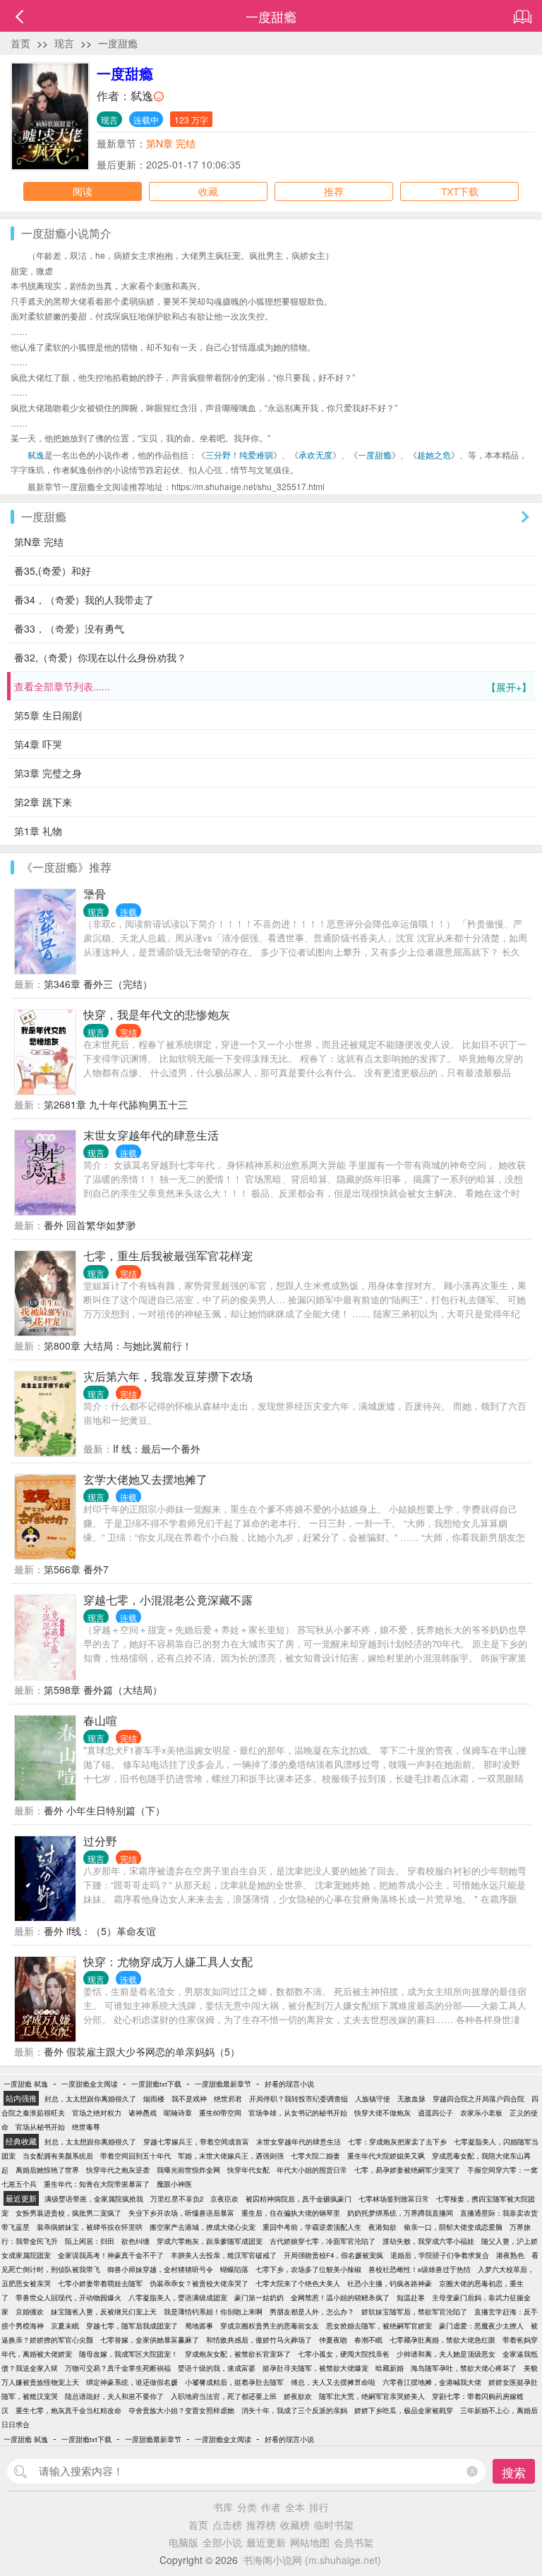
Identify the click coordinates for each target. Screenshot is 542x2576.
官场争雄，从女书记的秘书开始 (298, 2113)
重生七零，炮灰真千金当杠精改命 (68, 2410)
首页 (20, 43)
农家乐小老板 (481, 2113)
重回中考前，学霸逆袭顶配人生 (312, 2227)
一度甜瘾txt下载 (156, 2084)
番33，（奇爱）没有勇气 (69, 628)
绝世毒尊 (86, 2127)
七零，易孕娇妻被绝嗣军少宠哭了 (407, 2170)
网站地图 (310, 2542)
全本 (295, 2507)
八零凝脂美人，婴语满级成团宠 (178, 2297)
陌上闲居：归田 (90, 2241)
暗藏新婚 (390, 2368)
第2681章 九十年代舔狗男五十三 (116, 1104)
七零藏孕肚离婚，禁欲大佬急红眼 (442, 2340)
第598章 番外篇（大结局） (103, 1690)
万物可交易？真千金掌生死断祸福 (118, 2368)
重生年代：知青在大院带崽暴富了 (97, 2184)
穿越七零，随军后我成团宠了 (132, 2326)
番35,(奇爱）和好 (53, 570)
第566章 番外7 (76, 1569)
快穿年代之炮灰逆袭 (118, 2170)
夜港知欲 (383, 2227)
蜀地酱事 (199, 2326)
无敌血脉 (411, 2099)
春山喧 (100, 1720)
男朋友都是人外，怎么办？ (312, 2312)
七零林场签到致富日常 (394, 2199)
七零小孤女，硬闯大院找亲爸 (344, 2354)
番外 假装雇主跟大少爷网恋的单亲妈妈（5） (142, 2051)
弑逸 (142, 96)
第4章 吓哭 (38, 744)
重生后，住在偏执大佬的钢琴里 (291, 2213)
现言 (64, 43)
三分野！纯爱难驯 (239, 454)
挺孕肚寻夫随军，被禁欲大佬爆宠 (315, 2368)
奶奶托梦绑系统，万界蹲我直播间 (400, 2213)
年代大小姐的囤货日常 (312, 2170)
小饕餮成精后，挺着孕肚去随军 (234, 2382)
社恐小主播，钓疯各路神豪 (390, 2283)
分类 (247, 2507)
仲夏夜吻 (333, 2340)
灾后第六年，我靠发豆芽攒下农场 (168, 1376)
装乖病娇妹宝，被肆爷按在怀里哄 (90, 2227)
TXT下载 (460, 191)
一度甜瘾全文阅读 (90, 2084)
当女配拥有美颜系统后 (58, 2156)
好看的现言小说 (289, 2084)
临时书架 (334, 2525)
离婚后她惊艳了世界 (47, 2170)
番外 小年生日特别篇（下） (104, 1810)
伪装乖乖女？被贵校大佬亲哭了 (199, 2283)
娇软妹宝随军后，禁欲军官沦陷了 (414, 2312)
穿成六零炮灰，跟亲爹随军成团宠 (210, 2241)
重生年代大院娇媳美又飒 (386, 2156)
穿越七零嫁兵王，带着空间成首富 (196, 2142)
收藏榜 (295, 2525)
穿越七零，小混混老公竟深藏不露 (168, 1600)
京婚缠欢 (30, 2312)
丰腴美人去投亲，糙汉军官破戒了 (224, 2255)
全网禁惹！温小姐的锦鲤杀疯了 (340, 2297)
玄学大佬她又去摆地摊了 (145, 1479)
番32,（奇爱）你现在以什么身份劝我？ (100, 657)
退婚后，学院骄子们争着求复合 (440, 2255)
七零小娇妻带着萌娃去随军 (100, 2283)
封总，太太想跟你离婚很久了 (90, 2099)
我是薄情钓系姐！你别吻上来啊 (213, 2312)
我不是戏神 (189, 2099)
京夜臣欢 (224, 2199)
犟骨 (95, 894)
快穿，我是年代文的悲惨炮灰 (157, 1014)
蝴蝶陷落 (234, 2269)
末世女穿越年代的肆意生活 (151, 1135)
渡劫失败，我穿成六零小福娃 (428, 2241)
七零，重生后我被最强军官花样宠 (168, 1256)
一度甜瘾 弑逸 (26, 2084)
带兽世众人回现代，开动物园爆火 (68, 2297)
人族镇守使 (373, 2099)
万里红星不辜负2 (177, 2199)
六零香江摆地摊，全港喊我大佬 (432, 2382)
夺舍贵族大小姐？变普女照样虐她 (181, 2410)
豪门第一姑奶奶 (259, 2297)
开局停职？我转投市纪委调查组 (299, 2099)
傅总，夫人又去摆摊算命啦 (333, 2382)
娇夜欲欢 (298, 2396)
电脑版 (183, 2542)
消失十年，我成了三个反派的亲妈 (294, 2410)
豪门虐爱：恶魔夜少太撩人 (481, 2326)
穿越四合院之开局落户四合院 (478, 2099)
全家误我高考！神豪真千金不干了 (111, 2255)
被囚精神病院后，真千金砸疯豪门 (299, 2199)
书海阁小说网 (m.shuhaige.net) (312, 2560)
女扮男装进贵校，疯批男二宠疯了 (68, 2213)
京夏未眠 (65, 2326)
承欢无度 (315, 454)
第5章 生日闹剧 (48, 715)
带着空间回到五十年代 (135, 2156)
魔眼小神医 (174, 2184)
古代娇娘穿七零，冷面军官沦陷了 (323, 2241)
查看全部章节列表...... (273, 686)
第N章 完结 (171, 143)
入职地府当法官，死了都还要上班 (224, 2396)
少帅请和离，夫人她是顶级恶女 (446, 2354)
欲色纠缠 (135, 2241)
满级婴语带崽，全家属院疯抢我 (94, 2199)
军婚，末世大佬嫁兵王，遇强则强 (231, 2156)
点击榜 (227, 2525)
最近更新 (266, 2542)
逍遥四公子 (435, 2113)
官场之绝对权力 (97, 2113)
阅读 (83, 191)
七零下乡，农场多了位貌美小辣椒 (308, 2269)
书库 (223, 2507)
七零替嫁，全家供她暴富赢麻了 (150, 2340)
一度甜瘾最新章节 (223, 2084)
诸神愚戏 (143, 2113)
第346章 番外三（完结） (98, 984)
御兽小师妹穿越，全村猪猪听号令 (160, 2269)
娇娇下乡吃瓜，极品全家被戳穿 (404, 2410)
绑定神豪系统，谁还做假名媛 (132, 2382)
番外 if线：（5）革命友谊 (100, 1931)
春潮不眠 (368, 2340)
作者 (271, 2507)
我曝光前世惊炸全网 (188, 2170)
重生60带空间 (220, 2113)
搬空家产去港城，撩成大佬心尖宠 (203, 2227)
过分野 (100, 1841)
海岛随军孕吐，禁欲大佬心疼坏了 (464, 2368)
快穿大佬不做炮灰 (383, 2113)
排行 (319, 2507)
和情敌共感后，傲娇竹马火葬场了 (259, 2340)
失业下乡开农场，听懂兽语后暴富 (181, 2213)
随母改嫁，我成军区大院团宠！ (128, 2354)
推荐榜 (261, 2525)
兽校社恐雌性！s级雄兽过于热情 (420, 2269)
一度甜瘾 (118, 43)
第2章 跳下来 (43, 802)
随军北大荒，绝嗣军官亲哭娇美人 (372, 2396)
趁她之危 (434, 454)
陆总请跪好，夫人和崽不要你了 (114, 2396)
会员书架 (354, 2542)
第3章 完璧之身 (48, 773)
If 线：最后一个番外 (157, 1448)
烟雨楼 (154, 2099)
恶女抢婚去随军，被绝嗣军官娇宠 (379, 2326)
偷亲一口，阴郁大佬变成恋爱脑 (453, 2227)
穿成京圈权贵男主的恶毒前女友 (270, 2326)
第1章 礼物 (38, 831)
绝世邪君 (228, 2099)
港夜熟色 (510, 2255)
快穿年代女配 (248, 2170)
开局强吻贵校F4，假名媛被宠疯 (333, 2255)
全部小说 (222, 2542)
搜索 (514, 2472)
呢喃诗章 (178, 2113)
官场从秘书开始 (40, 2127)
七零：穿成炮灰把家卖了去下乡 (397, 2142)
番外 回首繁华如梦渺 (90, 1225)
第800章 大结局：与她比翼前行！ (118, 1345)
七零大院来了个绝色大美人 (298, 2283)
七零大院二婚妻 (315, 2156)
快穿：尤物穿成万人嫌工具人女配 (168, 1961)
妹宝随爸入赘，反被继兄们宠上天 (104, 2312)
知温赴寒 (411, 2297)
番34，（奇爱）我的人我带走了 (84, 599)
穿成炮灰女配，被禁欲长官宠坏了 (238, 2354)
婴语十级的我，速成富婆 (217, 2368)
